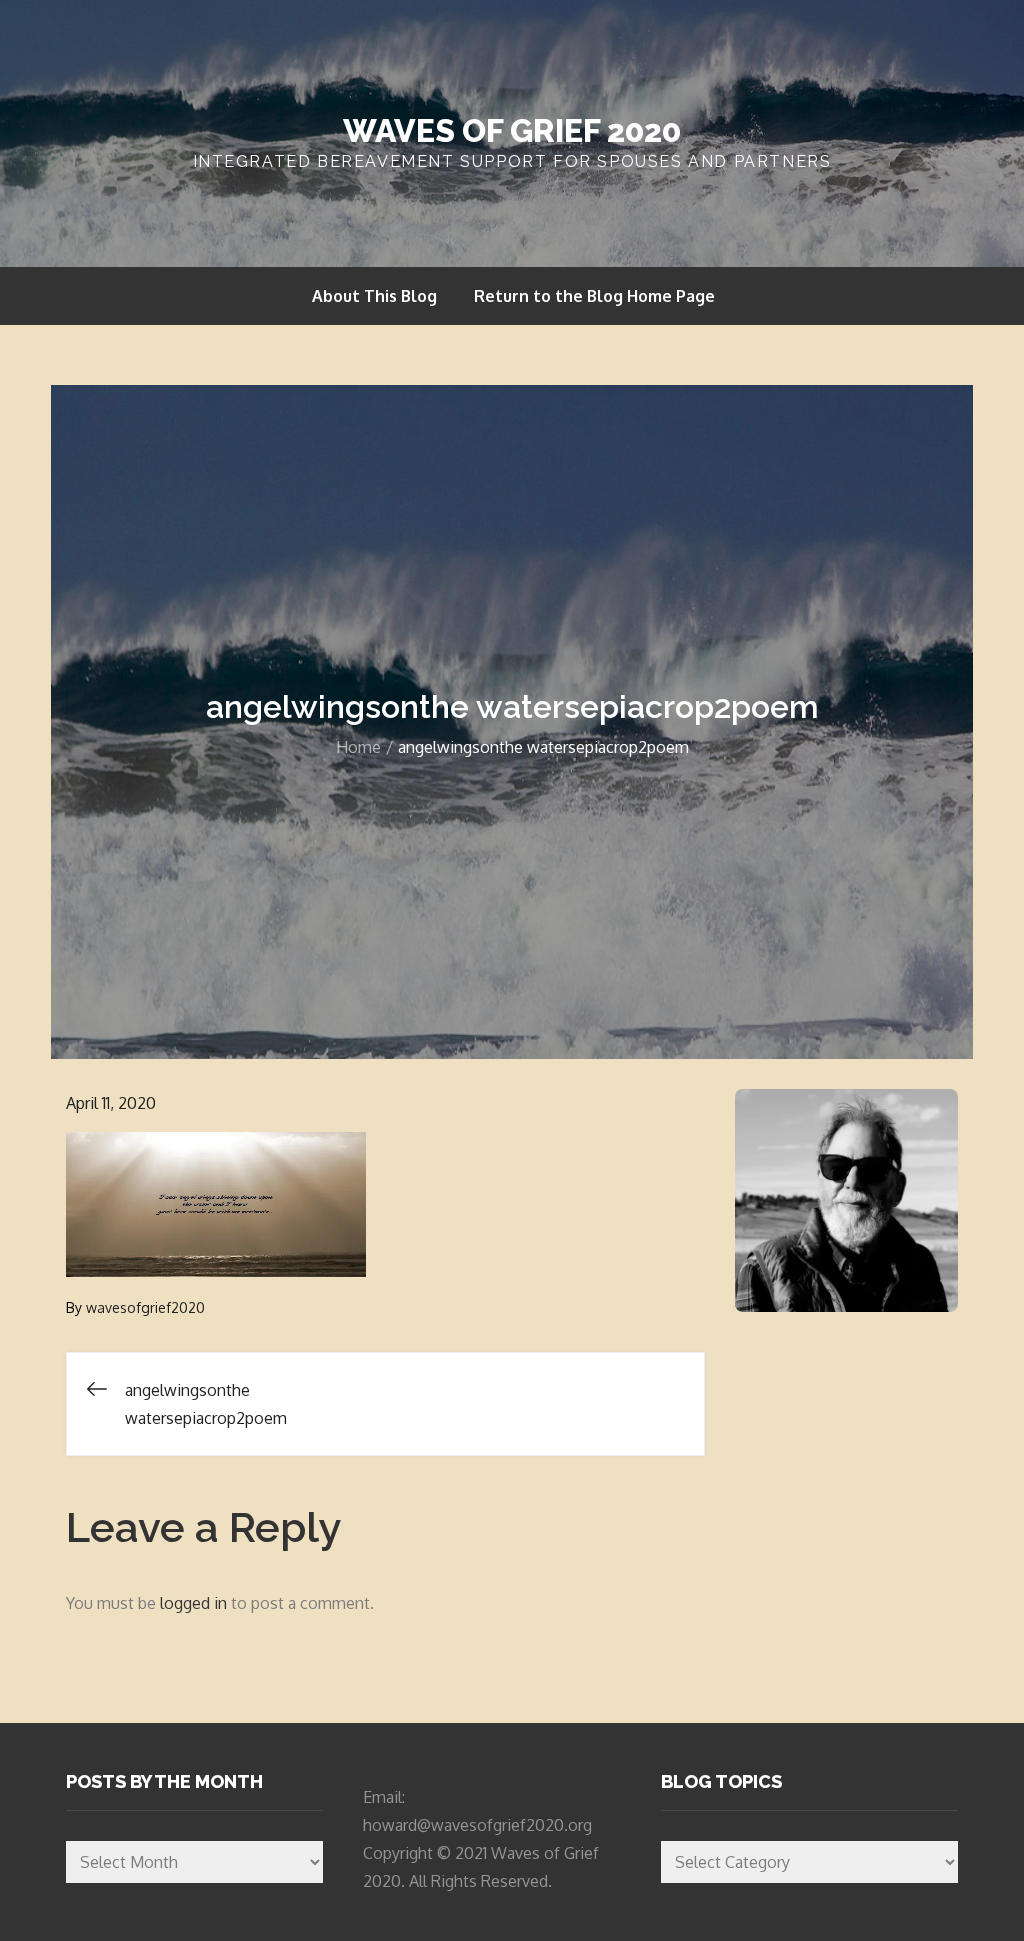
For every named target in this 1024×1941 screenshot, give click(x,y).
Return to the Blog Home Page (594, 296)
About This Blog (374, 296)
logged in (193, 1603)
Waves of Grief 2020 (512, 130)
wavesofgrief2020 (145, 1307)
